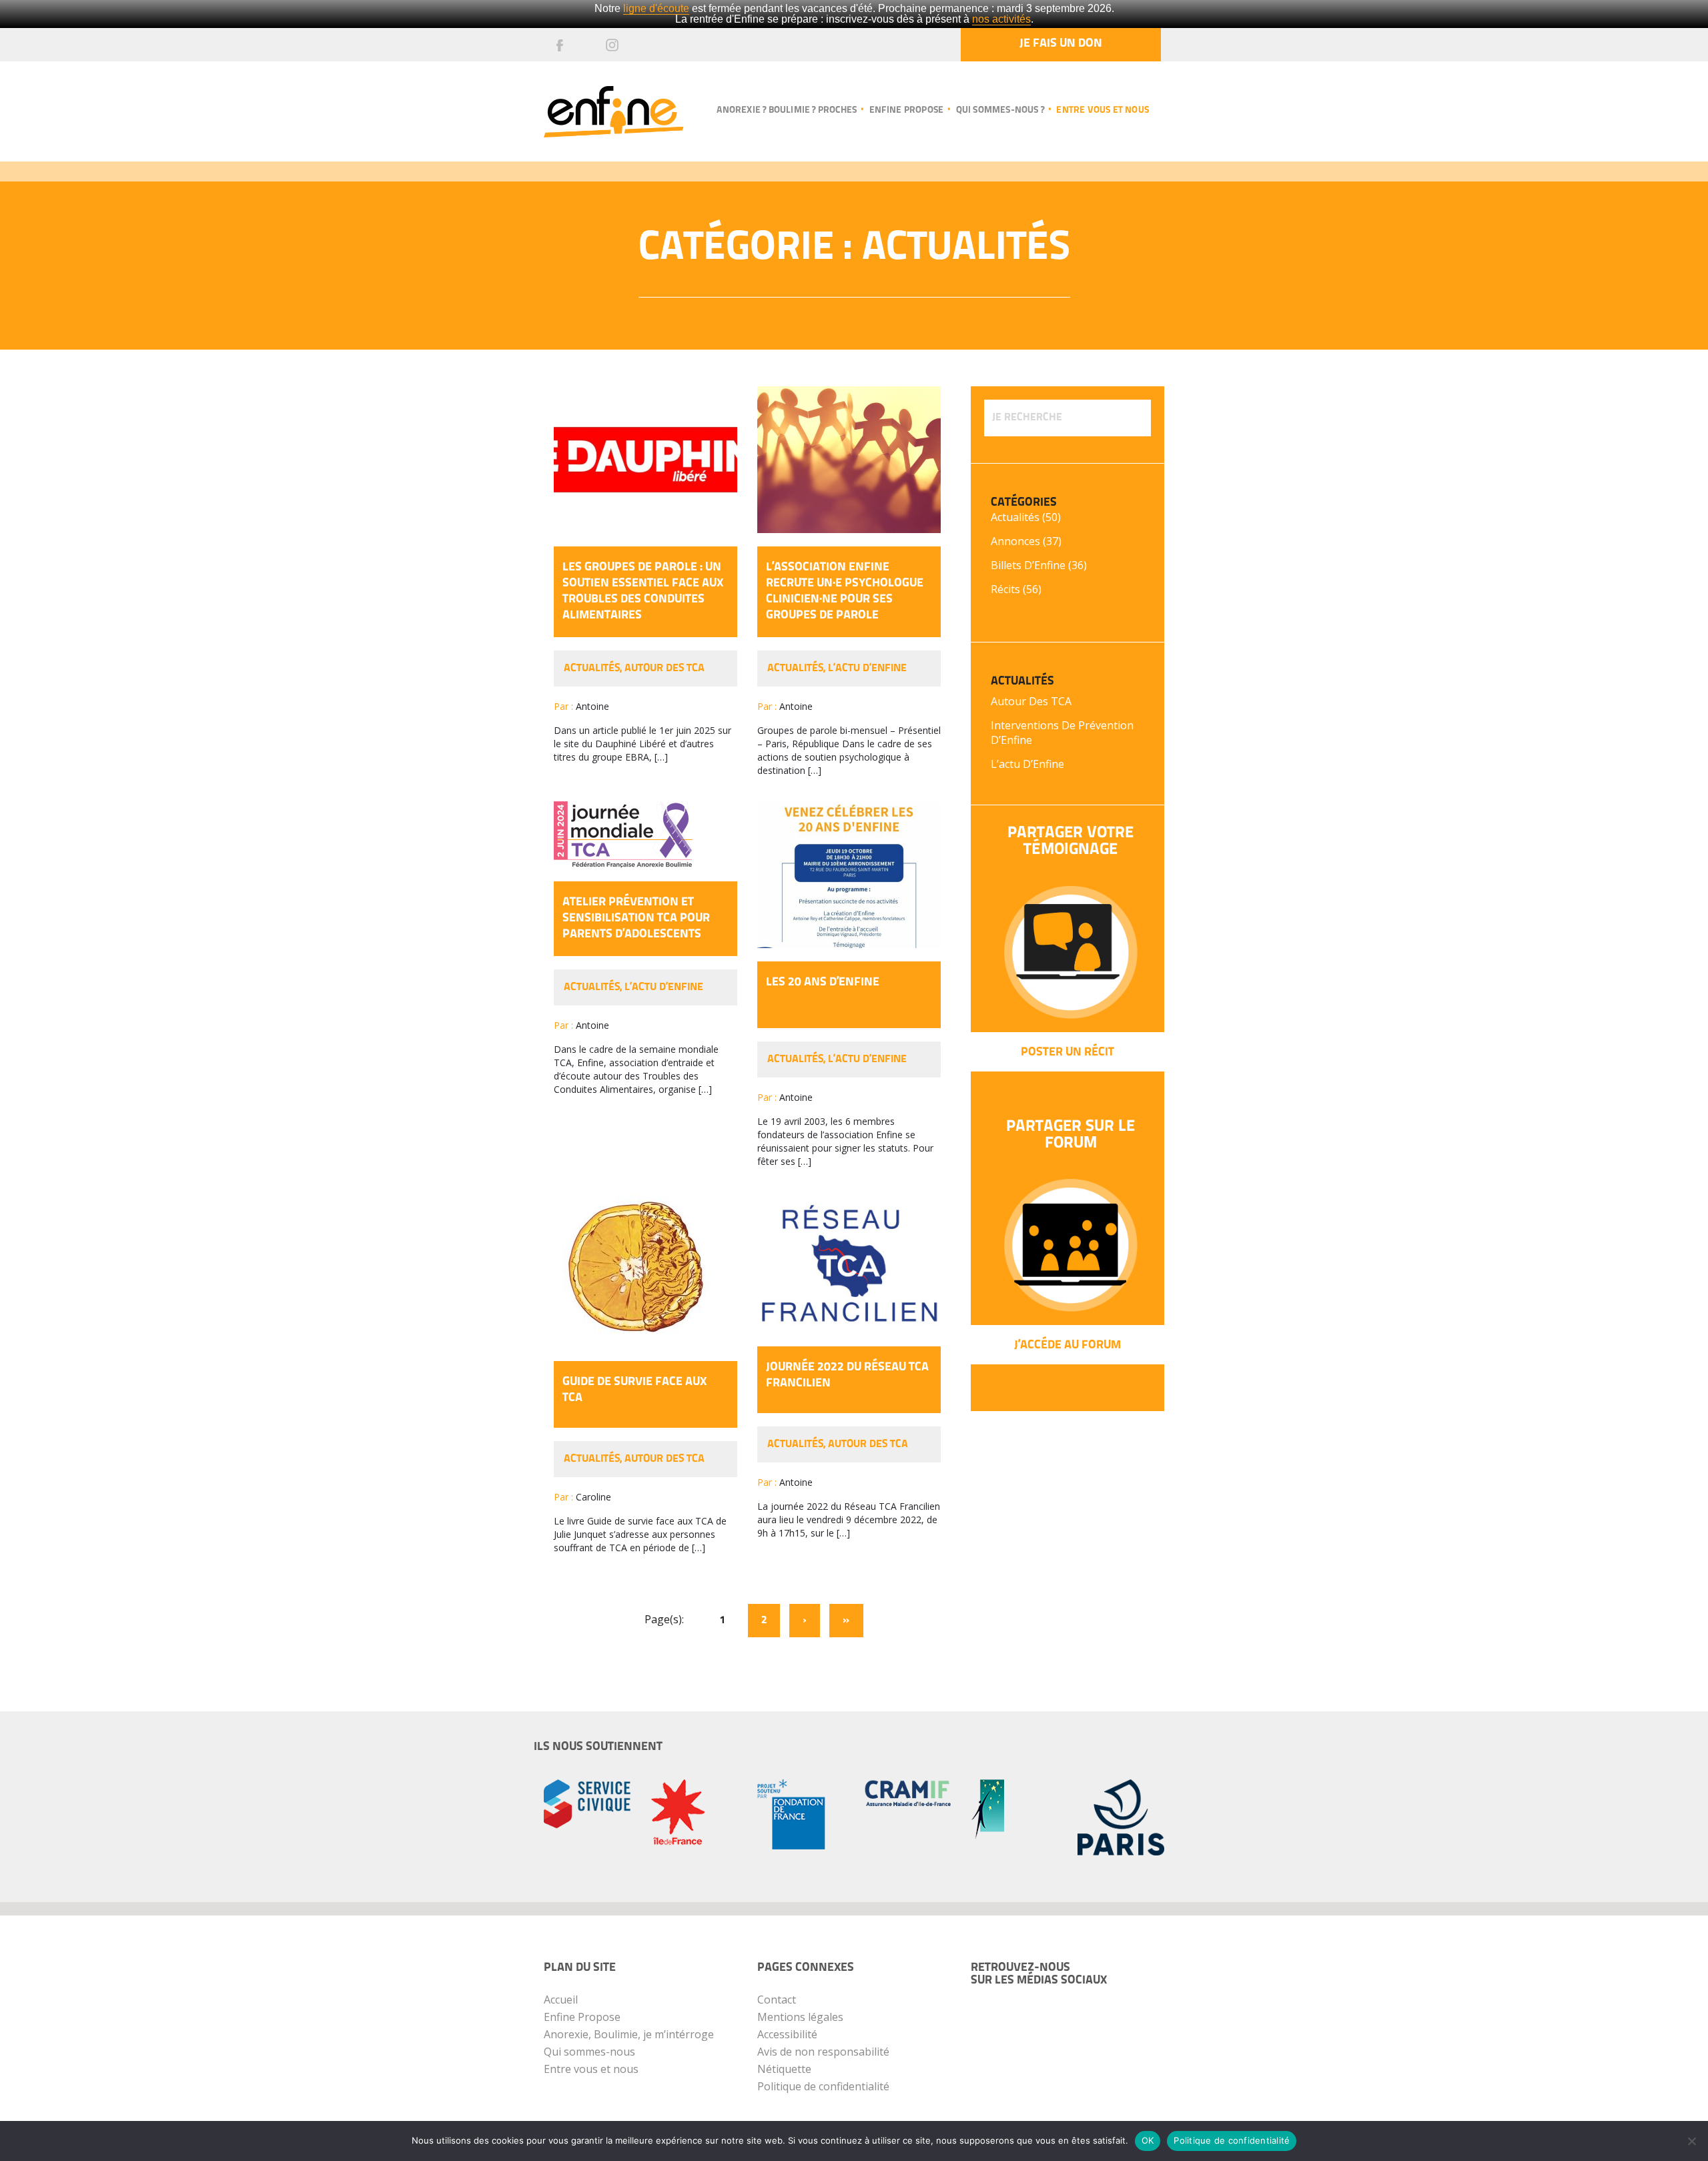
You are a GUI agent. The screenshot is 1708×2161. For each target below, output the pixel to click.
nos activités (1001, 19)
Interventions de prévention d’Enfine (1062, 733)
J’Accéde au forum (1067, 1346)
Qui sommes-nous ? (1000, 110)
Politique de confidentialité (823, 2086)
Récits (1005, 589)
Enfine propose (906, 110)
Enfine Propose (582, 2017)
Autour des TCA (665, 669)
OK (1148, 2140)
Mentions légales (800, 2017)
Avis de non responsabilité (823, 2052)
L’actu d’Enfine (867, 669)
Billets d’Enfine (1028, 565)
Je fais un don (1061, 44)
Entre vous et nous (1103, 110)
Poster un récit (1067, 1053)
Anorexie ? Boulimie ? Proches (787, 110)
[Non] (1691, 2141)
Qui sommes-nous (589, 2052)
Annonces (1015, 541)
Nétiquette (784, 2069)
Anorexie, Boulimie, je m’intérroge (629, 2034)
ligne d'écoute (656, 8)
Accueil (561, 2000)
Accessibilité (787, 2034)
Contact (777, 2000)
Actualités (592, 669)
